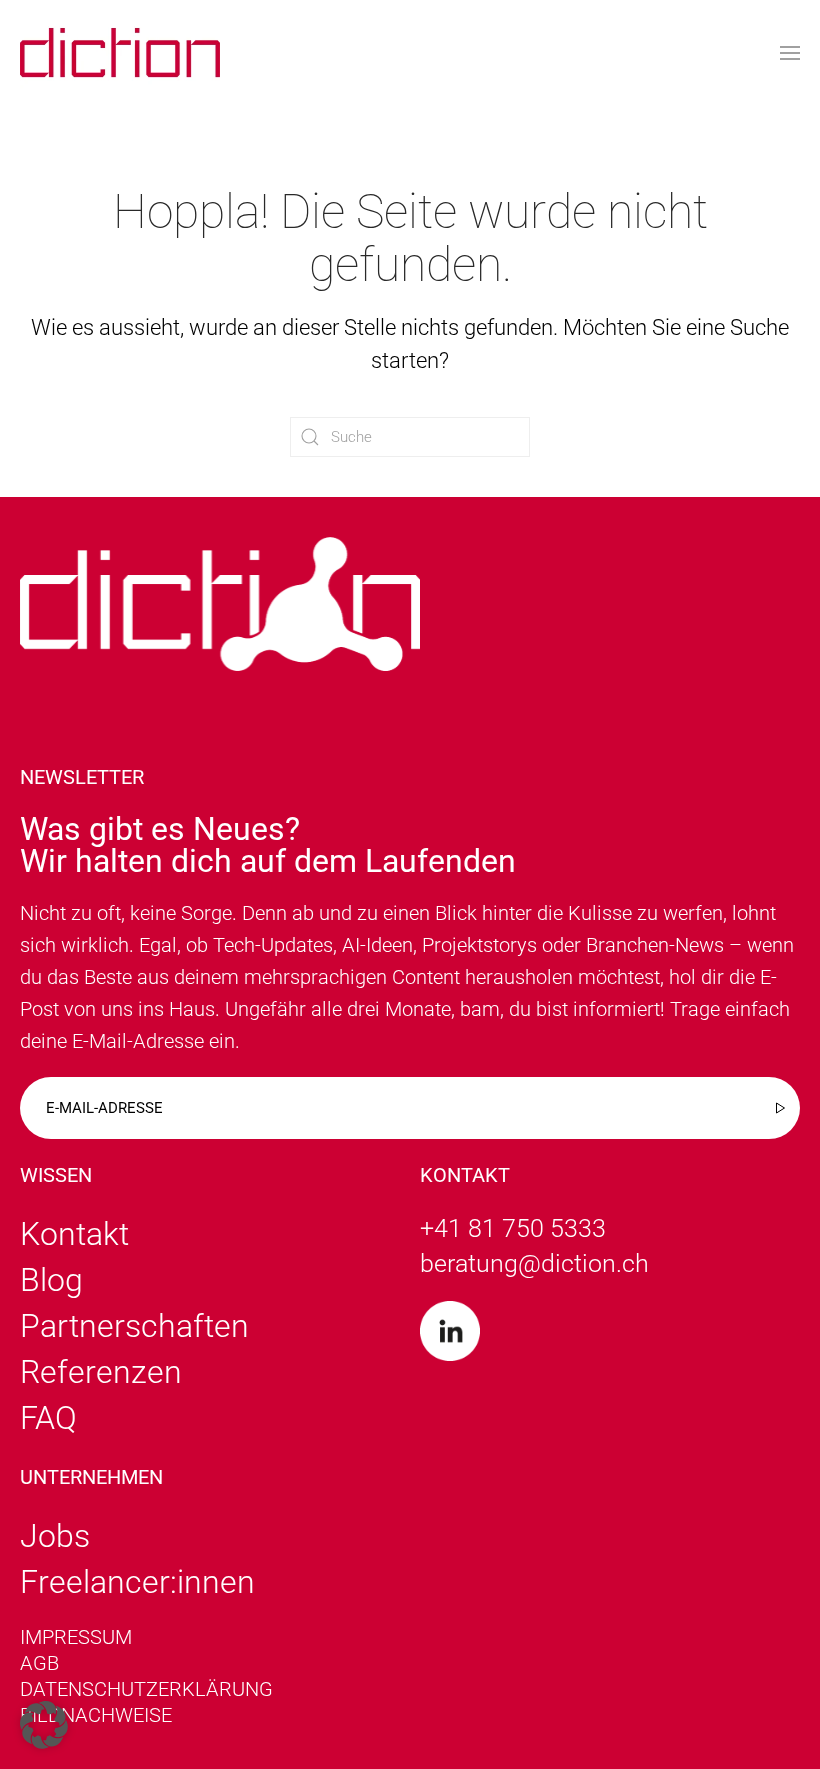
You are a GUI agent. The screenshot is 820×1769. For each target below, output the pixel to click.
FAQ (48, 1418)
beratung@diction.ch (534, 1263)
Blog (51, 1280)
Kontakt (74, 1234)
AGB (39, 1663)
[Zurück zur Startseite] (120, 52)
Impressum (76, 1637)
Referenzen (101, 1372)
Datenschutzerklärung (146, 1689)
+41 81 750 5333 (513, 1228)
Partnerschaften (134, 1326)
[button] (790, 52)
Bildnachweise (96, 1715)
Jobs (55, 1536)
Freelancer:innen (137, 1582)
